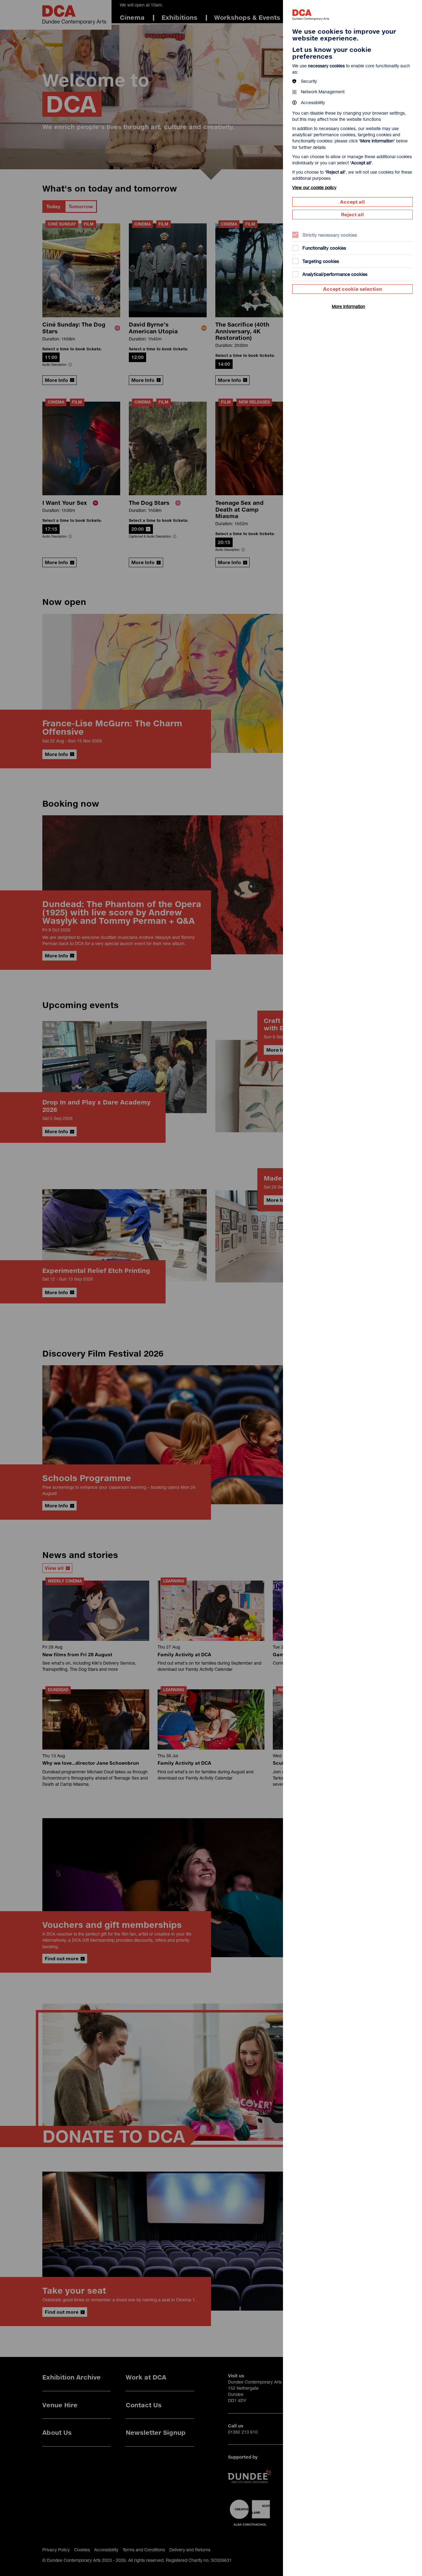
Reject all (352, 214)
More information (348, 306)
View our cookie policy (314, 187)
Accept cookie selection (353, 289)
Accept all (352, 202)
